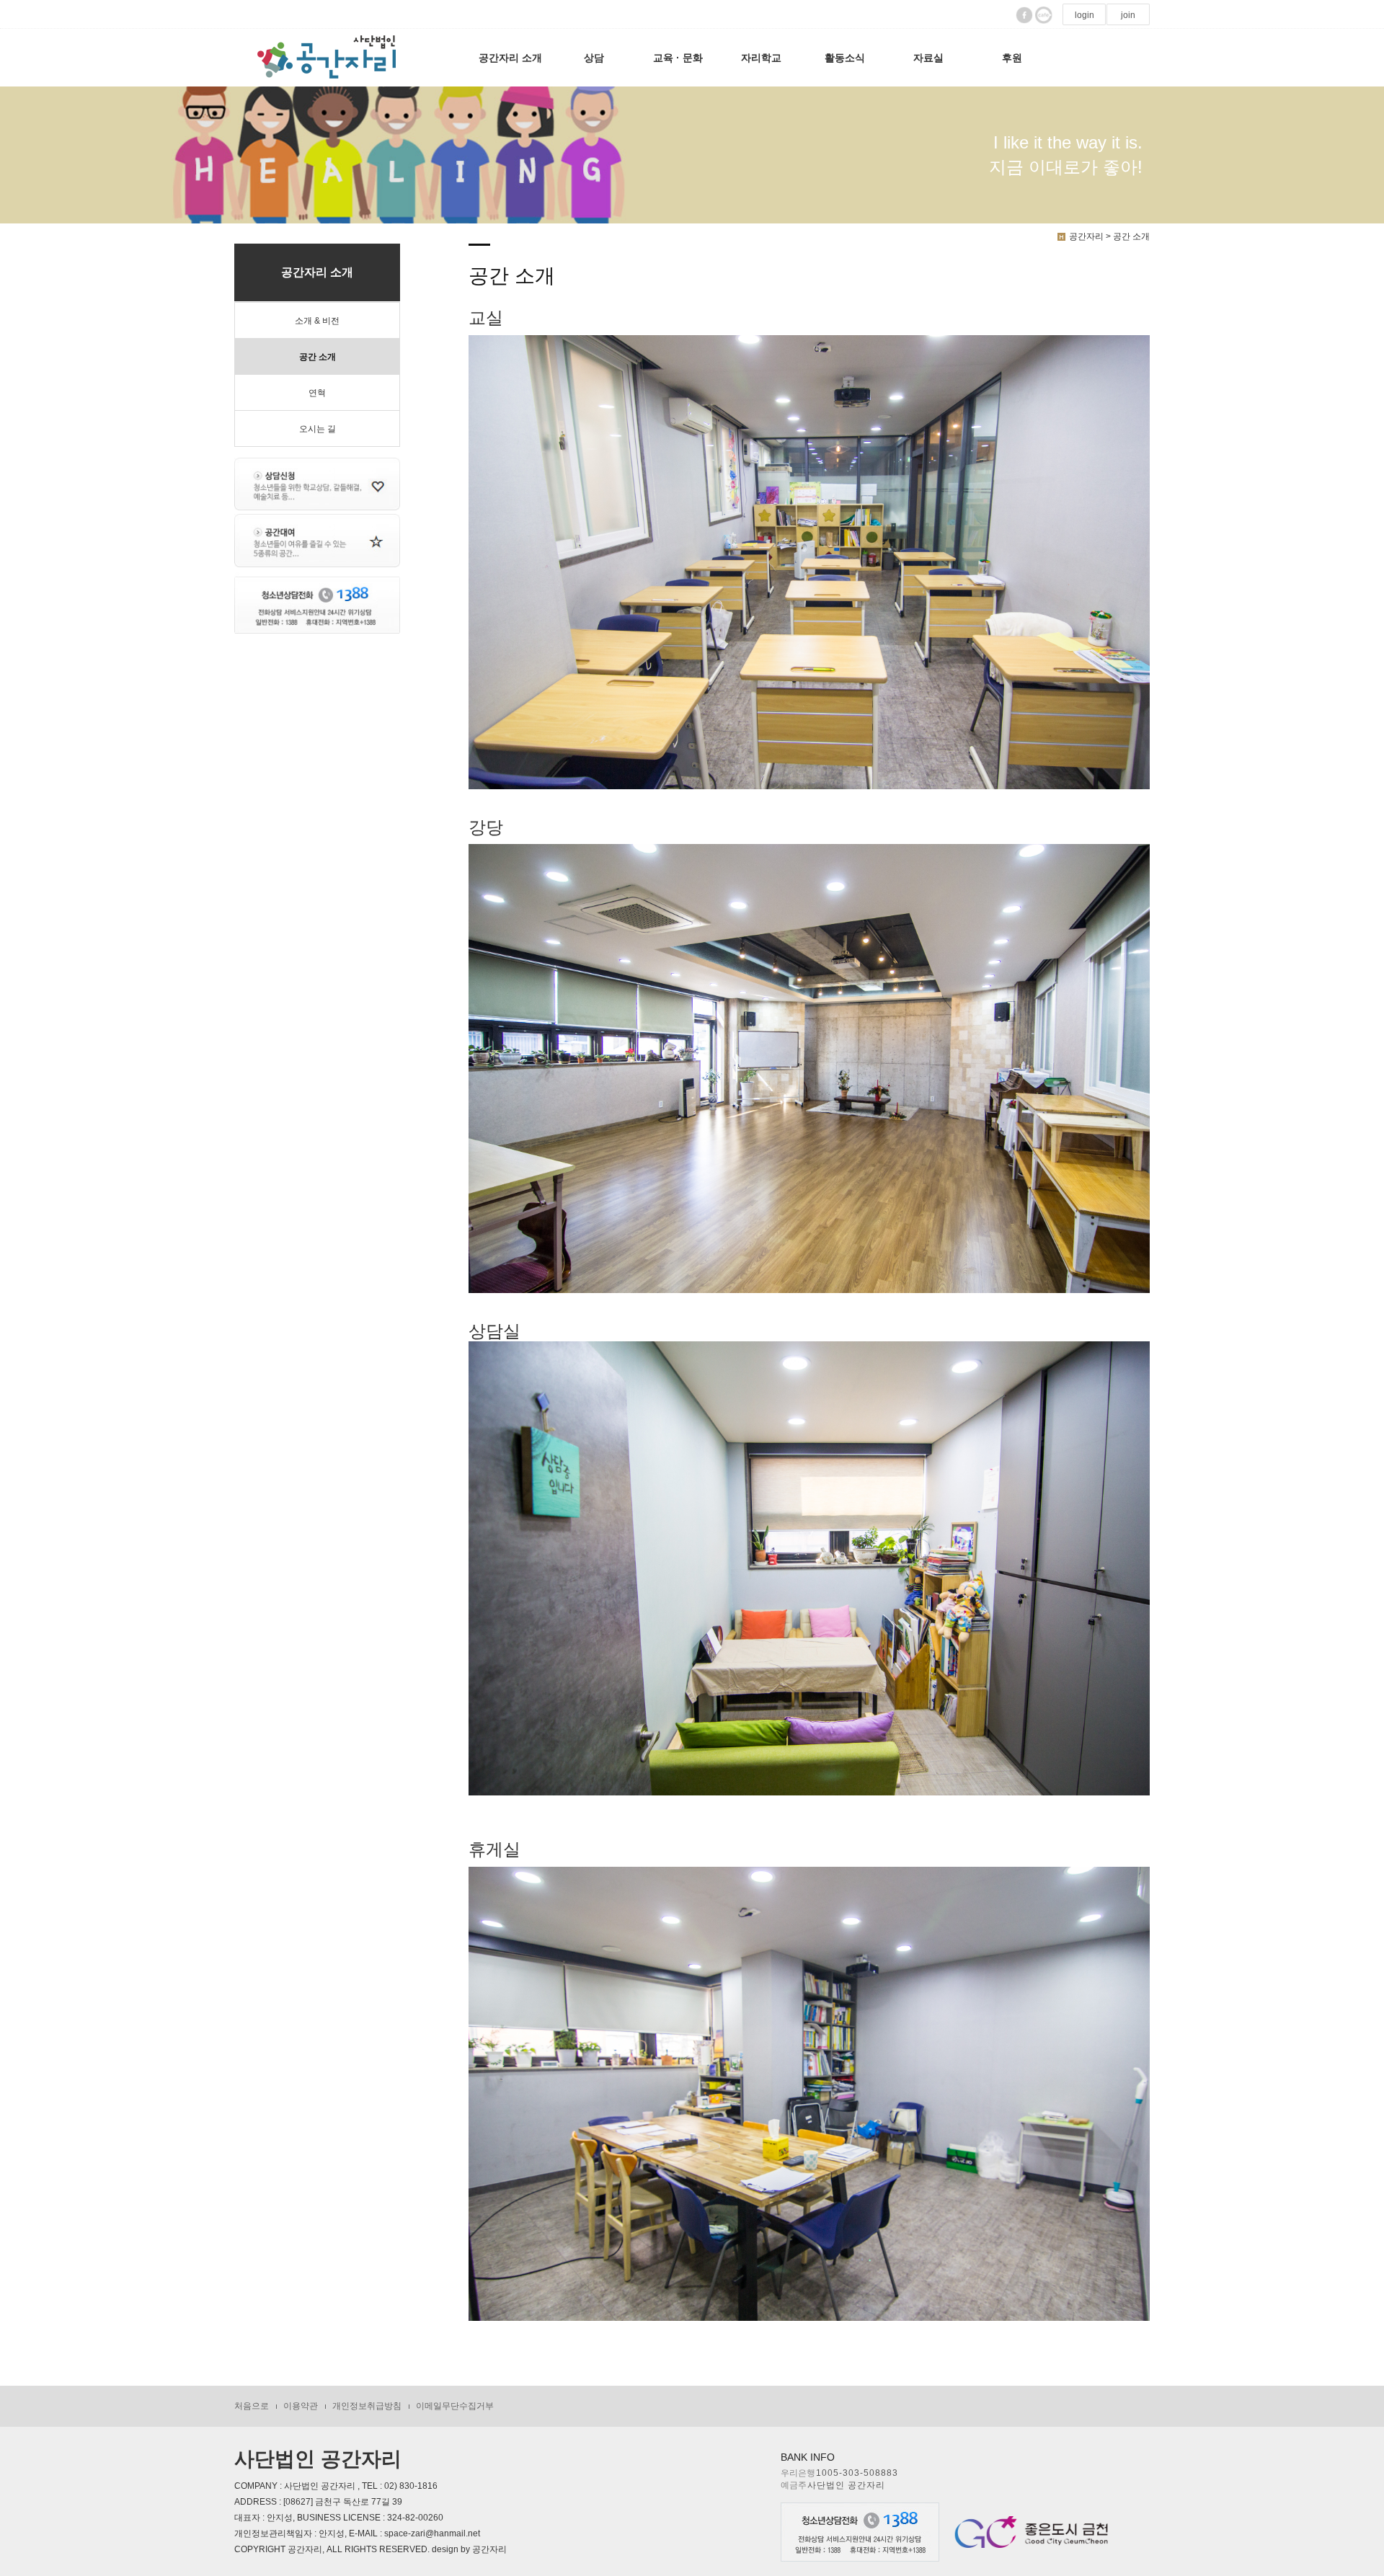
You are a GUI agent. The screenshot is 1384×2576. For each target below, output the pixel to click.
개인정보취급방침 (367, 2406)
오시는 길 (318, 429)
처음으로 (252, 2406)
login (1084, 15)
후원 (1012, 58)
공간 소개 (318, 357)
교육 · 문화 (678, 58)
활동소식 (845, 58)
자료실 (928, 58)
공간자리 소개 (510, 58)
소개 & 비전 (317, 321)
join (1128, 15)
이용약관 (301, 2406)
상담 (594, 58)
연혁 (317, 393)
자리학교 (761, 58)
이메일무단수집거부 (455, 2406)
